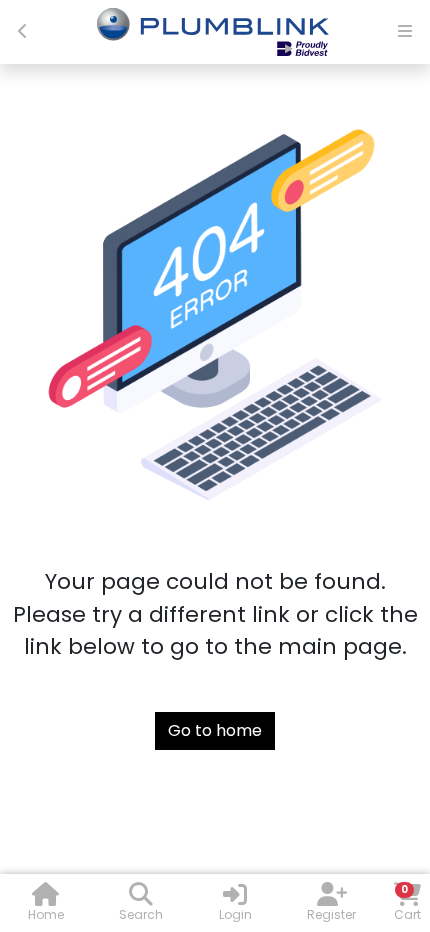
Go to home (215, 730)
